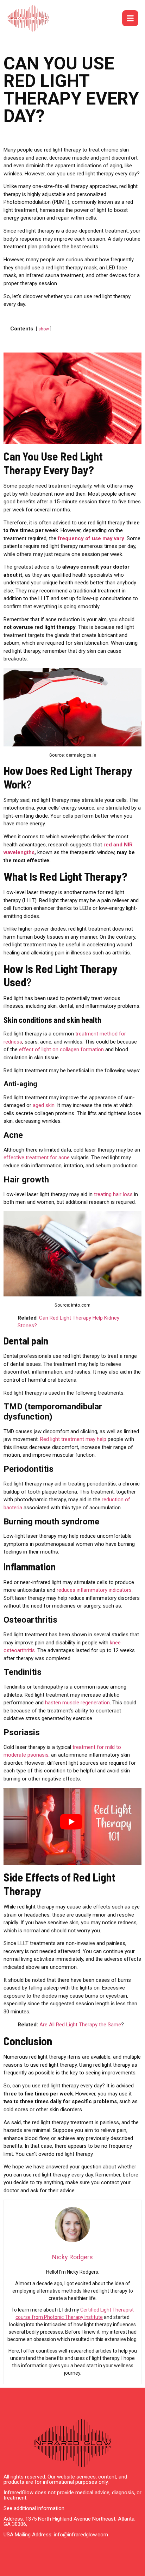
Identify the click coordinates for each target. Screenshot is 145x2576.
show (44, 329)
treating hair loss (113, 1194)
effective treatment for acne (37, 1158)
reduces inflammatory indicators (94, 1590)
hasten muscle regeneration (77, 1703)
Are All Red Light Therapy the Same (80, 2025)
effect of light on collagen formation (61, 1049)
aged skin (44, 1105)
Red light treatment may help (73, 1439)
